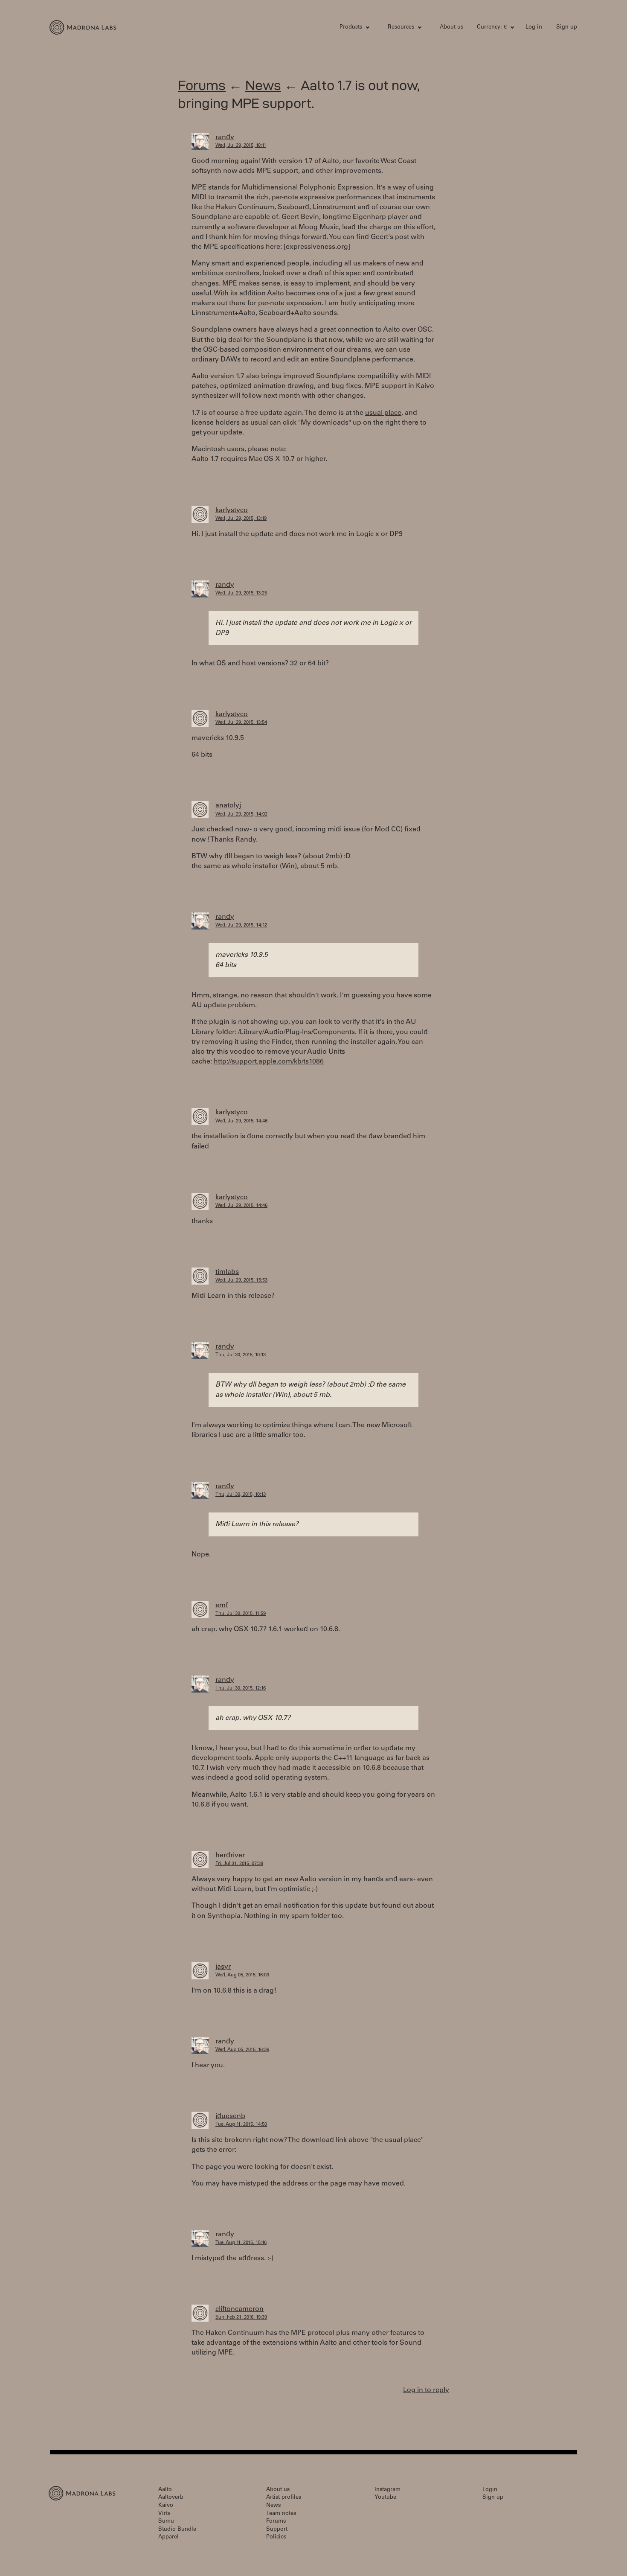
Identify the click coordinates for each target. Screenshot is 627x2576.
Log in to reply (426, 2390)
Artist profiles (284, 2498)
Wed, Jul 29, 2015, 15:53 (241, 1281)
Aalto (165, 2490)
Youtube (385, 2498)
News (263, 85)
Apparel (168, 2537)
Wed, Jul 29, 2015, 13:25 (241, 593)
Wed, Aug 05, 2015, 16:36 (242, 2050)
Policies (276, 2537)
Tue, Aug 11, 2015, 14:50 (241, 2125)
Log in (534, 28)
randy (225, 137)
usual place (383, 413)
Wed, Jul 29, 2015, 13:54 (241, 723)
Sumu (166, 2522)
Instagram (388, 2490)
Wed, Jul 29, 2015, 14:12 (241, 925)
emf (222, 1606)
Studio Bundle (177, 2530)
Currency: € (492, 28)
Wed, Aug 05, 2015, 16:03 (242, 1975)
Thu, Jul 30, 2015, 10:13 (241, 1355)
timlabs (227, 1272)
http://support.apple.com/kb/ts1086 (269, 1062)
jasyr (223, 1967)
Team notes (281, 2514)
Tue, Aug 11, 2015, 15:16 (241, 2243)
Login (490, 2490)
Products (351, 28)
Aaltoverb (171, 2498)
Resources (401, 28)
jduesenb (230, 2116)
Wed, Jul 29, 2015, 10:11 (241, 146)
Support (277, 2530)
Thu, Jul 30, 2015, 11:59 (241, 1614)
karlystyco (232, 510)
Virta (164, 2514)
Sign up (567, 28)
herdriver (230, 1856)
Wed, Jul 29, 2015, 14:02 (241, 814)
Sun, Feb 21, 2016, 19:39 (241, 2318)
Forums (202, 85)
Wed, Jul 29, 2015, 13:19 (241, 519)
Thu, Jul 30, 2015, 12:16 (241, 1689)
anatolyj (228, 806)
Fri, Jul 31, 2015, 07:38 (239, 1864)
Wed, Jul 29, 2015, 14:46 (241, 1121)
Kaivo (166, 2506)
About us (451, 28)
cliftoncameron (239, 2309)
